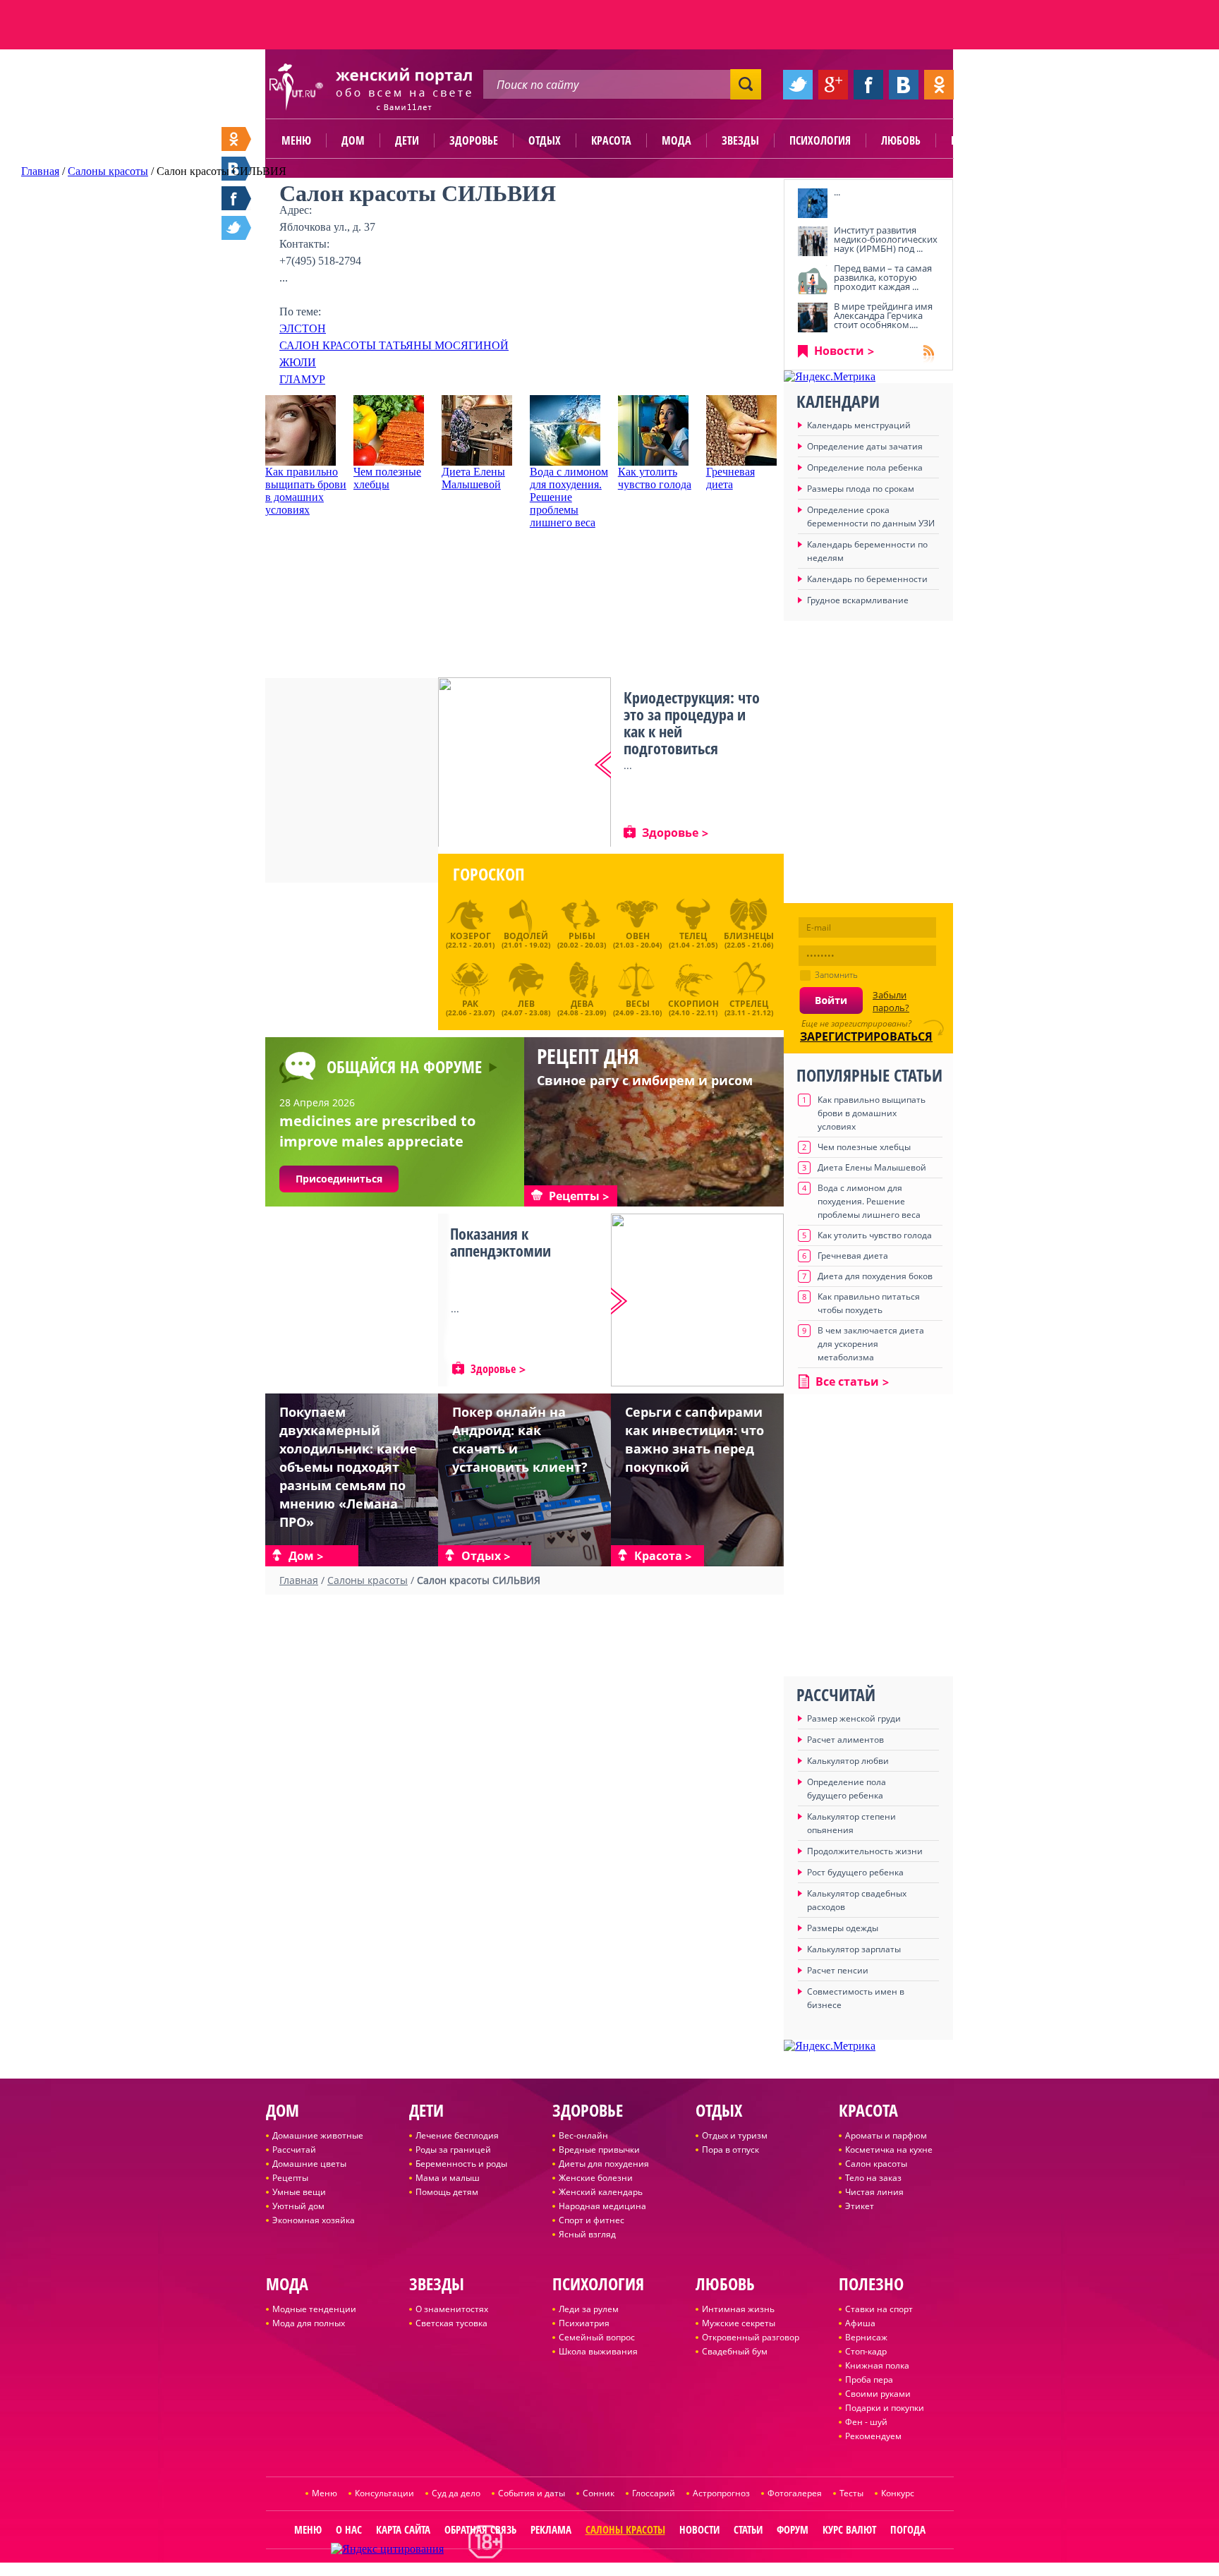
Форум (793, 2529)
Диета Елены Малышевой (473, 478)
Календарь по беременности (867, 579)
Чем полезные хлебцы (387, 478)
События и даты (532, 2493)
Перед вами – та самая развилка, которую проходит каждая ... (883, 277)
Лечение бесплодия (457, 2135)
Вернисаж (866, 2337)
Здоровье (474, 140)
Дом (353, 140)
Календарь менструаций (859, 425)
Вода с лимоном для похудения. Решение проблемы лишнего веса (569, 497)
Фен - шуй (866, 2422)
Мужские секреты (739, 2323)
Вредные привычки (599, 2149)
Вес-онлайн (583, 2135)
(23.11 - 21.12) (749, 1006)
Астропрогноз (721, 2493)
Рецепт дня (588, 1056)
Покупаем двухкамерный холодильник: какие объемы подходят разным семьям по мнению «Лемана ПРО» (348, 1467)
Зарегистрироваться (866, 1036)
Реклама (551, 2529)
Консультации (384, 2493)
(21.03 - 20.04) (637, 940)
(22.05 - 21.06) (749, 940)
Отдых (545, 140)
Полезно (973, 140)
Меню (296, 140)
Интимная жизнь (738, 2309)
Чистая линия (874, 2192)
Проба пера (869, 2380)
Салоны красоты (625, 2529)
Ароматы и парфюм (886, 2135)
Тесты (851, 2493)
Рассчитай (294, 2149)
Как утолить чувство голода (655, 478)
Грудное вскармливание (858, 600)
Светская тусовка (451, 2323)
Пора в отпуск (730, 2149)
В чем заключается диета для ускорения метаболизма (871, 1344)
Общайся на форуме (404, 1066)
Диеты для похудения (604, 2164)
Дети (407, 140)
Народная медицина (602, 2206)
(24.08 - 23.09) (582, 1006)
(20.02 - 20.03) (582, 940)
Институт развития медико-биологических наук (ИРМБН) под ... (886, 239)
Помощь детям (447, 2192)
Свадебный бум (735, 2351)
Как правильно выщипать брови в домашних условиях (306, 491)
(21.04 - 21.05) (693, 940)
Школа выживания (598, 2351)
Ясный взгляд (587, 2234)
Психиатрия (584, 2323)
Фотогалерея (795, 2493)
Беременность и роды (461, 2164)
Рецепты (290, 2178)
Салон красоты (876, 2164)
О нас (349, 2529)
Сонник (599, 2493)
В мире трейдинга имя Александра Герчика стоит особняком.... (883, 315)
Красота (611, 140)
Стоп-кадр (866, 2351)
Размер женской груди (854, 1718)
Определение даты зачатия (865, 446)
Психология (820, 140)
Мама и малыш (448, 2178)
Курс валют (849, 2529)
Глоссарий (654, 2493)
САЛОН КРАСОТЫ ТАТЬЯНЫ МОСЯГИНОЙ (394, 345)
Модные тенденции (314, 2309)
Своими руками (878, 2394)
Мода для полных (309, 2323)
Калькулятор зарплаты (854, 1949)
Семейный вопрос (597, 2337)
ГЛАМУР (302, 379)
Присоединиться (339, 1179)
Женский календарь (601, 2192)
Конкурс (898, 2493)
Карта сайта (403, 2529)
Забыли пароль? (891, 1001)
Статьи (748, 2529)
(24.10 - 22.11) (693, 1006)
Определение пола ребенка (865, 467)
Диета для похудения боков (875, 1276)
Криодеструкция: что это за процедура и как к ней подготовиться (692, 722)
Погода (908, 2529)
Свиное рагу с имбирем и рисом (645, 1080)
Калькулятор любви (848, 1761)
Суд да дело (456, 2493)
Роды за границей (453, 2149)
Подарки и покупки (885, 2408)
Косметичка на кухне (889, 2149)
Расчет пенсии (838, 1970)
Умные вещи (299, 2192)
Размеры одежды (843, 1928)
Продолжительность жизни (865, 1851)
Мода (677, 140)
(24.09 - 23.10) (637, 1006)
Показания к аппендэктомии (501, 1242)
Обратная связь (480, 2529)
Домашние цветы (309, 2164)
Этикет (860, 2206)
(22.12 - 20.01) (470, 940)
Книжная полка (877, 2365)
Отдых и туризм (735, 2135)
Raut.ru (563, 2570)
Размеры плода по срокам (861, 489)
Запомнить (836, 975)
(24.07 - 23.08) (526, 1006)
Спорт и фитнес (592, 2220)
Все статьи (847, 1381)
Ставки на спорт (879, 2309)
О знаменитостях (452, 2309)
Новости (839, 351)
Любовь (901, 140)
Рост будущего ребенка (855, 1872)
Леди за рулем (589, 2309)
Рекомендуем (873, 2436)
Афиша (860, 2323)
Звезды (740, 140)
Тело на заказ (873, 2178)
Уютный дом (298, 2206)
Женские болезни (596, 2178)
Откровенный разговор (751, 2337)
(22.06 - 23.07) (470, 1006)
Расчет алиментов (845, 1740)
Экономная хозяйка (314, 2220)
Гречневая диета (730, 478)
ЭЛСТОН (303, 328)
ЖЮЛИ (298, 362)
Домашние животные (318, 2135)
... (837, 192)
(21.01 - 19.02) (526, 940)
